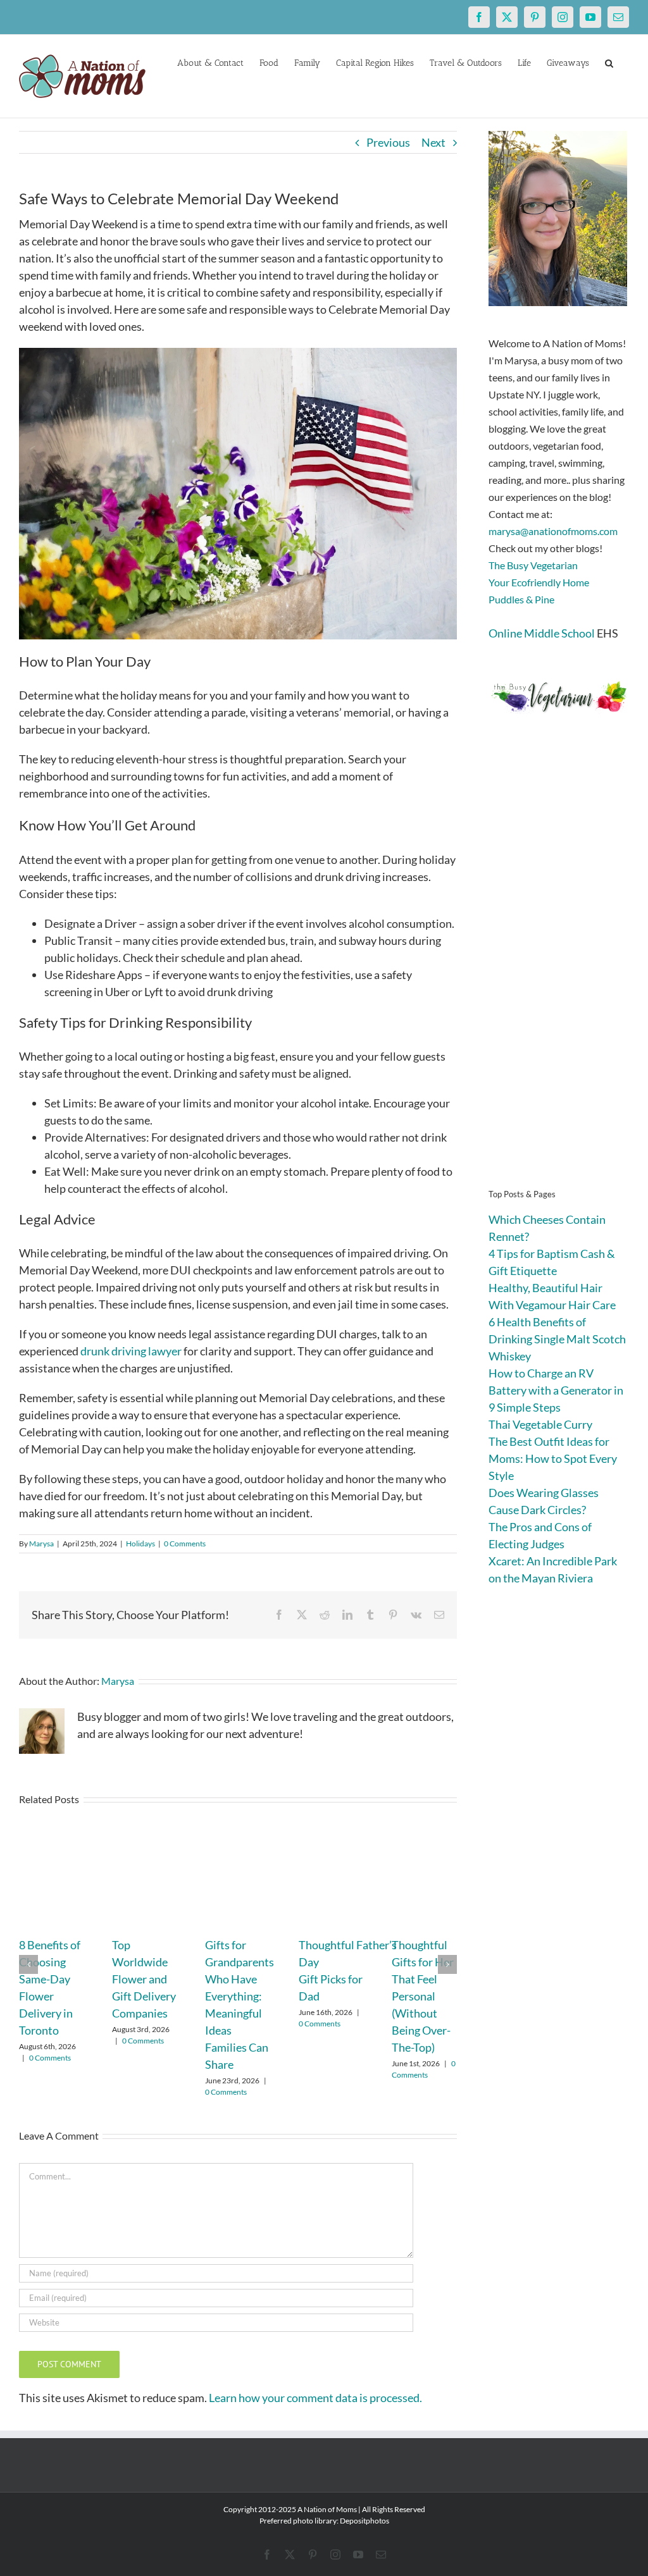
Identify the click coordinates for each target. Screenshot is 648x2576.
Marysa (41, 1544)
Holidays (140, 1544)
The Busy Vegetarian (533, 565)
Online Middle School (542, 633)
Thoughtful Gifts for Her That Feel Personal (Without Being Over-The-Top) (423, 1996)
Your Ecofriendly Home (539, 582)
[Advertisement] (559, 970)
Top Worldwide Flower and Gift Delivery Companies (144, 1979)
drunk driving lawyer (131, 1351)
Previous (388, 142)
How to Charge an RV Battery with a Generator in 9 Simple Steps (556, 1390)
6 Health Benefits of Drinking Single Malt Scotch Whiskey (557, 1339)
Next (433, 142)
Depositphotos (364, 2521)
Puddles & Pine (521, 599)
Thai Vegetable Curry (540, 1424)
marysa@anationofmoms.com (553, 531)
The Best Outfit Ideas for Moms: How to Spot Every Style (553, 1458)
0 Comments (185, 1544)
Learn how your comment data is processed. (315, 2398)
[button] (609, 62)
